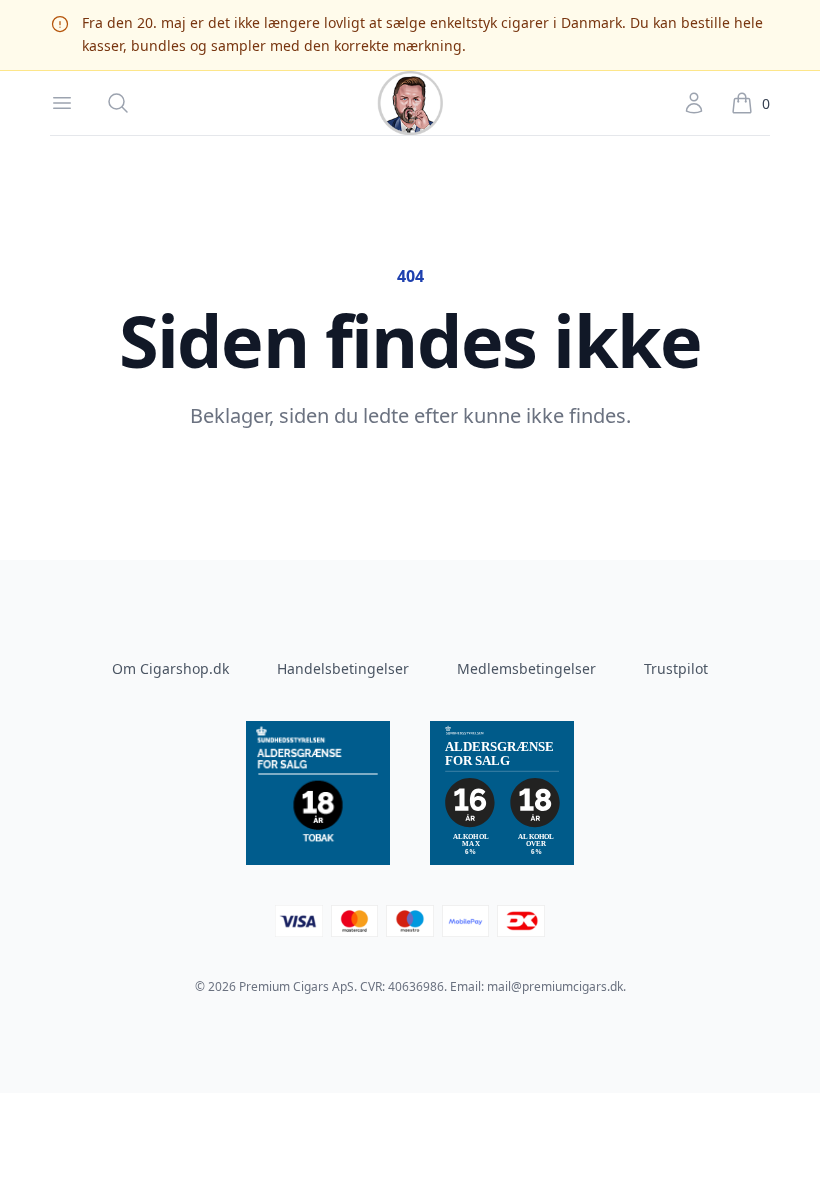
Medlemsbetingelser (526, 668)
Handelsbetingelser (343, 668)
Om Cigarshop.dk (170, 668)
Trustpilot (676, 668)
